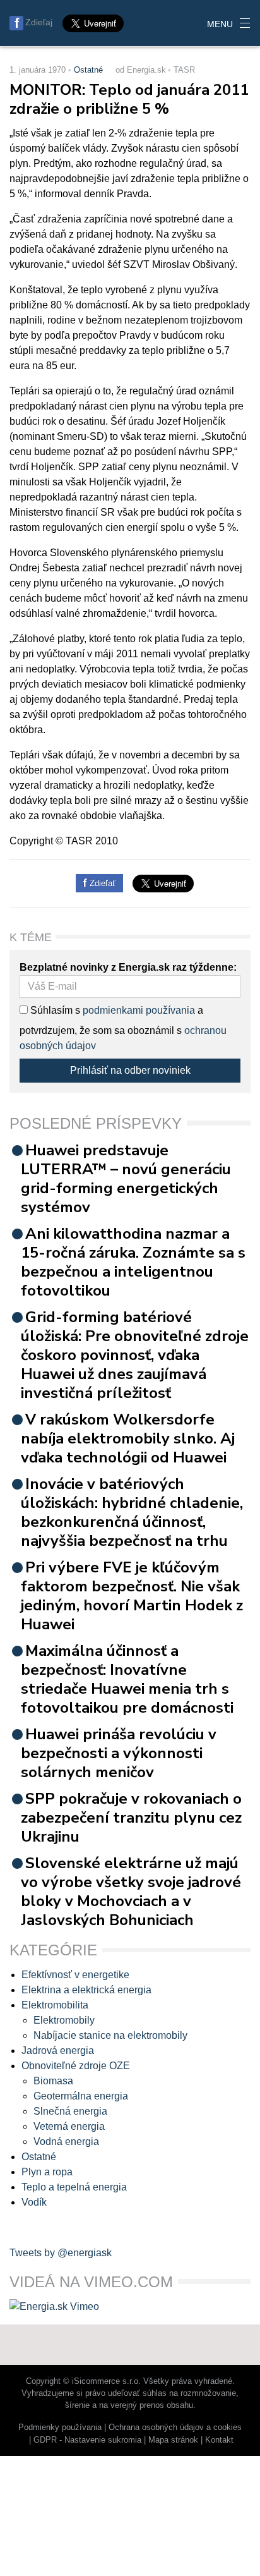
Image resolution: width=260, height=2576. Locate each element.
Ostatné (88, 70)
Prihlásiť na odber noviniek (130, 1070)
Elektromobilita (55, 2005)
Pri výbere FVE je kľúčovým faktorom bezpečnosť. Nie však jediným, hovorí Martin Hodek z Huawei (132, 1596)
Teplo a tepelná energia (74, 2187)
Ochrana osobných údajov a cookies (175, 2427)
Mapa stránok (173, 2440)
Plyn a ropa (47, 2172)
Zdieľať (101, 883)
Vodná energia (66, 2142)
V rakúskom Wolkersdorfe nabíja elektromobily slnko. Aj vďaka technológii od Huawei (128, 1438)
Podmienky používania (60, 2427)
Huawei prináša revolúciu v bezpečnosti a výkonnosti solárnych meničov (119, 1753)
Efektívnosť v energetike (75, 1975)
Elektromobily (64, 2020)
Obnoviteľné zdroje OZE (76, 2066)
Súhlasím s (54, 1010)
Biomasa (53, 2081)
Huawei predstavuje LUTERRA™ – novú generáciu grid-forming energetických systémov (126, 1179)
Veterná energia (69, 2126)
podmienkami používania (139, 1010)
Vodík (34, 2202)
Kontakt (219, 2440)
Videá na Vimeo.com (91, 2282)
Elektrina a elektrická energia (86, 1990)
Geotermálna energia (81, 2096)
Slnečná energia (70, 2111)
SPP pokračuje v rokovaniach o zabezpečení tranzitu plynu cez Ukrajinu (131, 1818)
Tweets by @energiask (61, 2253)
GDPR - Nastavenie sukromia (87, 2440)
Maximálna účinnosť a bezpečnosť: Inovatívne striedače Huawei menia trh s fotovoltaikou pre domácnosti (127, 1679)
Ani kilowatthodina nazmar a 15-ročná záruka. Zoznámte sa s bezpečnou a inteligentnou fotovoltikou (133, 1262)
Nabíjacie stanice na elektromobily (110, 2035)
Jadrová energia (58, 2050)
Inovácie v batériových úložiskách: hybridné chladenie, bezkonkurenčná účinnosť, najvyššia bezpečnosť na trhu (132, 1512)
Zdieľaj (39, 22)
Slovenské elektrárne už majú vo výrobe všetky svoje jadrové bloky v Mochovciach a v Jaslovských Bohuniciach (131, 1892)
